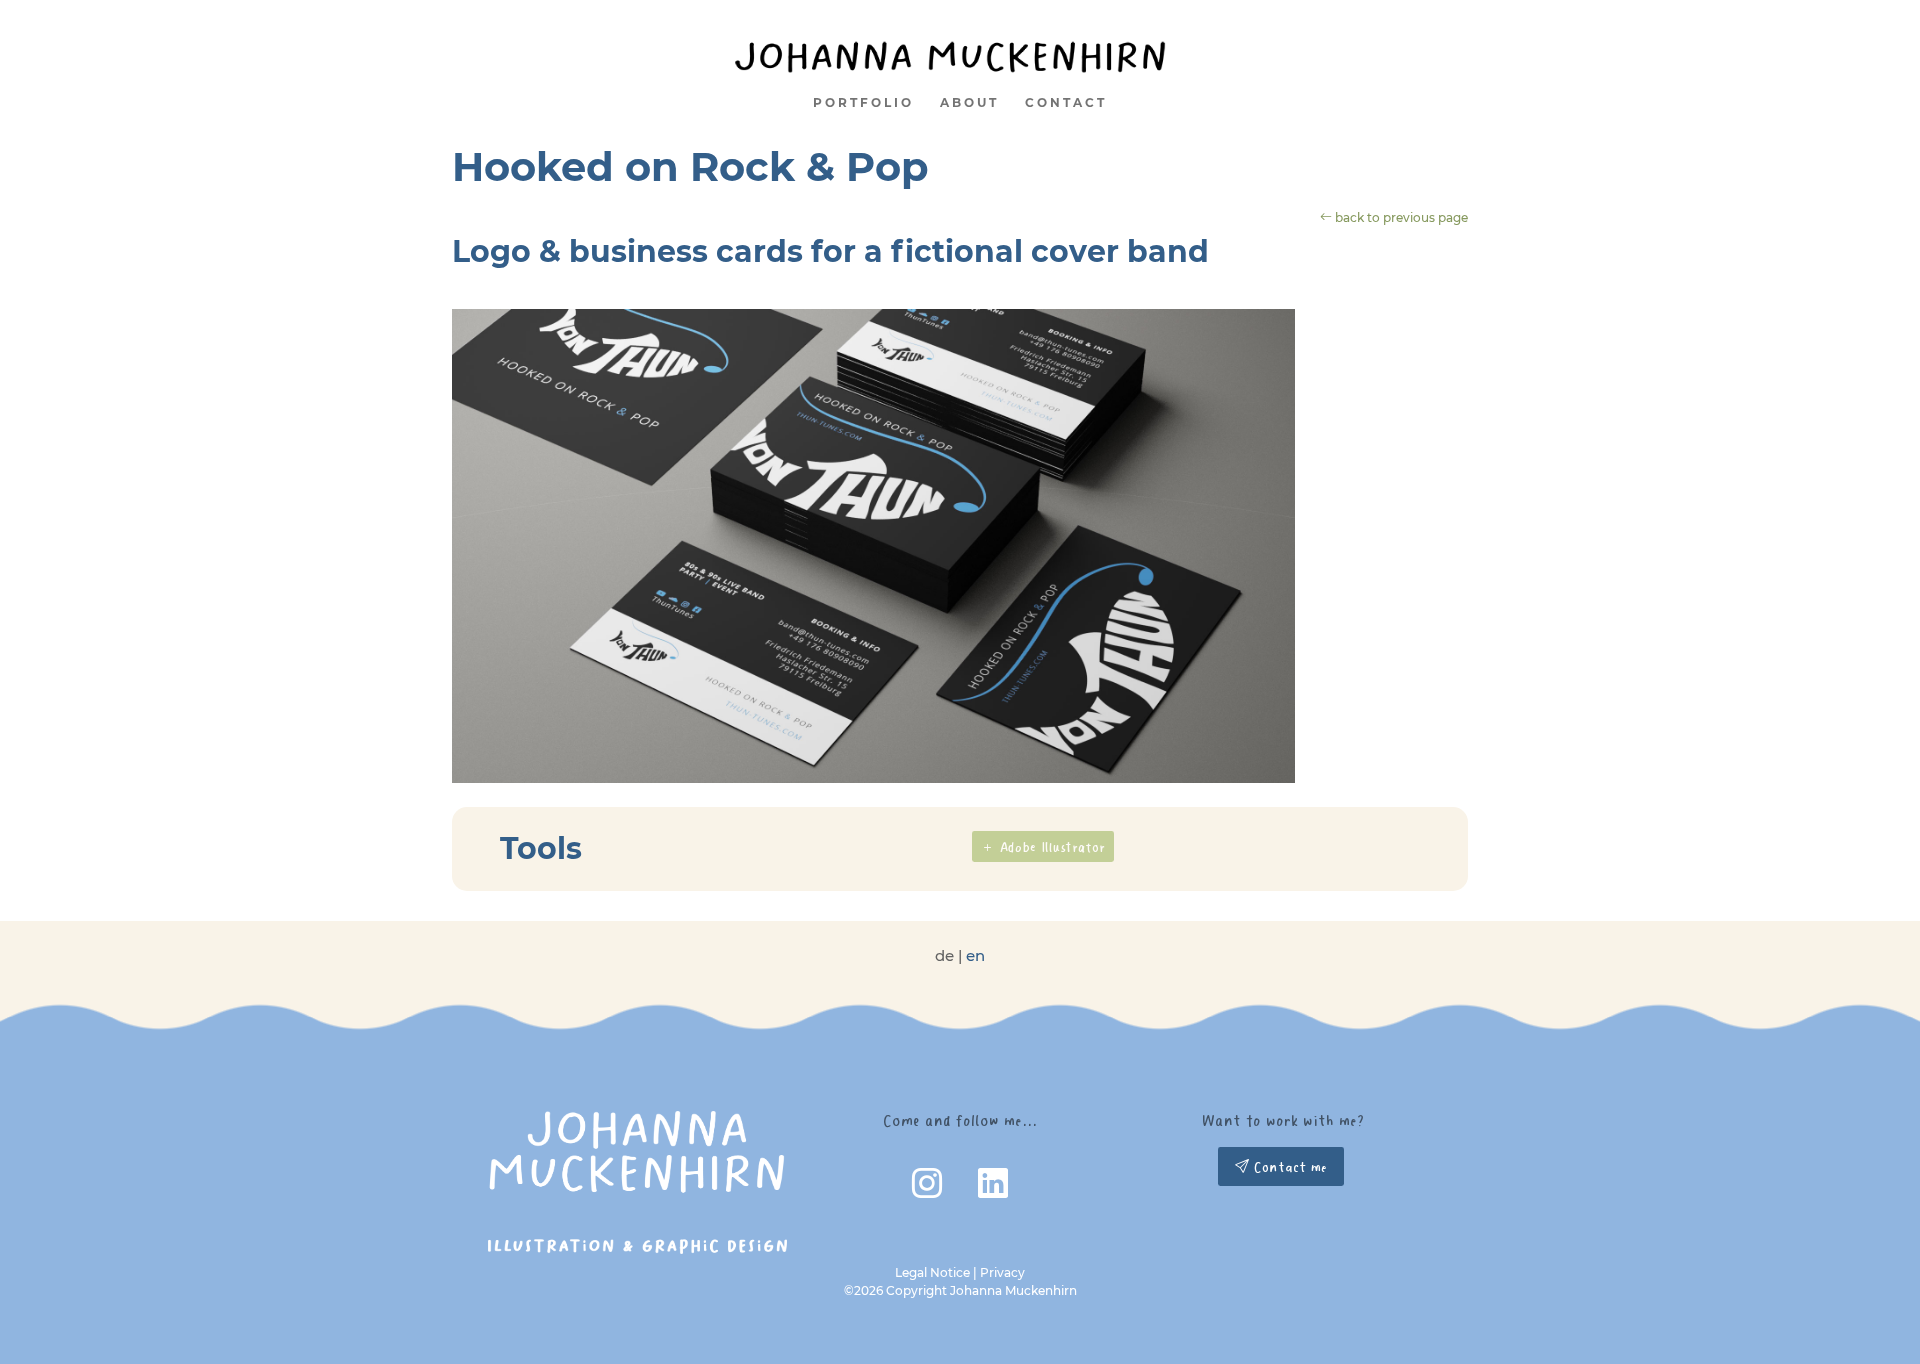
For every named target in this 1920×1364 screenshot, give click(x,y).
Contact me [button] (1288, 1166)
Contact (1066, 102)
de (944, 955)
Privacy (1002, 1272)
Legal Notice (932, 1272)
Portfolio (863, 102)
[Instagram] (929, 1188)
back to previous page (1400, 217)
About (969, 102)
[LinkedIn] (993, 1188)
